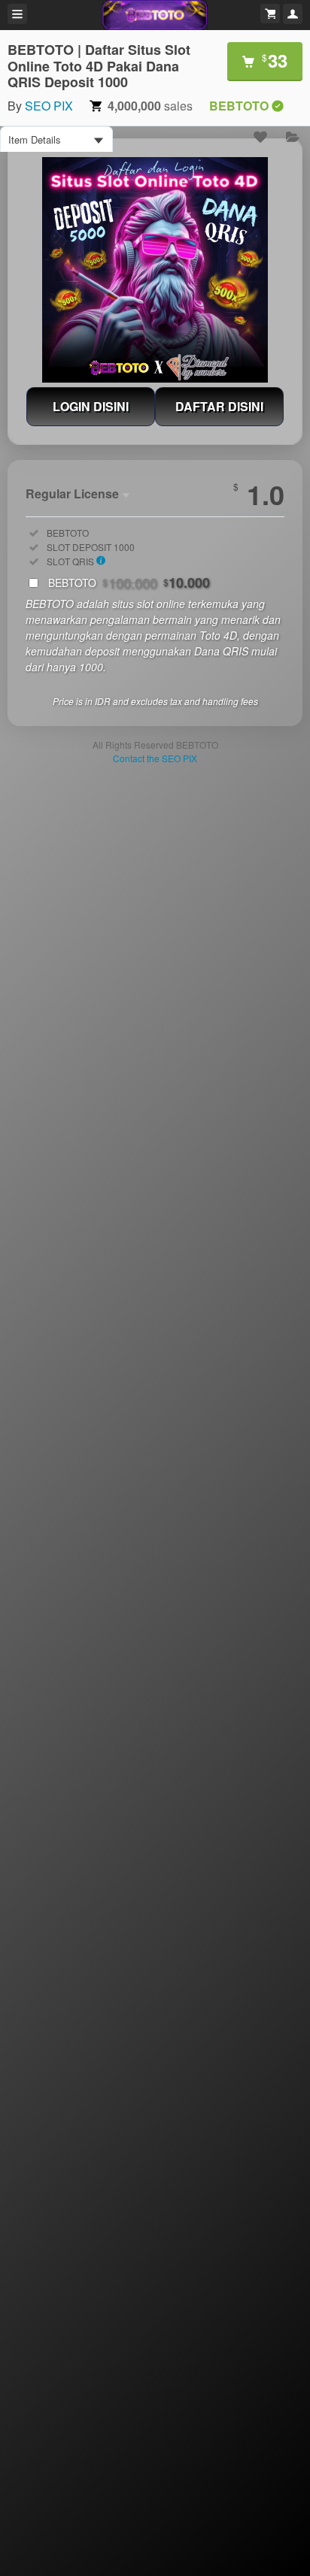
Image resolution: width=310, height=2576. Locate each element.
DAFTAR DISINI (219, 406)
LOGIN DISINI (91, 406)
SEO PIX (49, 106)
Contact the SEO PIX (155, 758)
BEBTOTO (129, 583)
